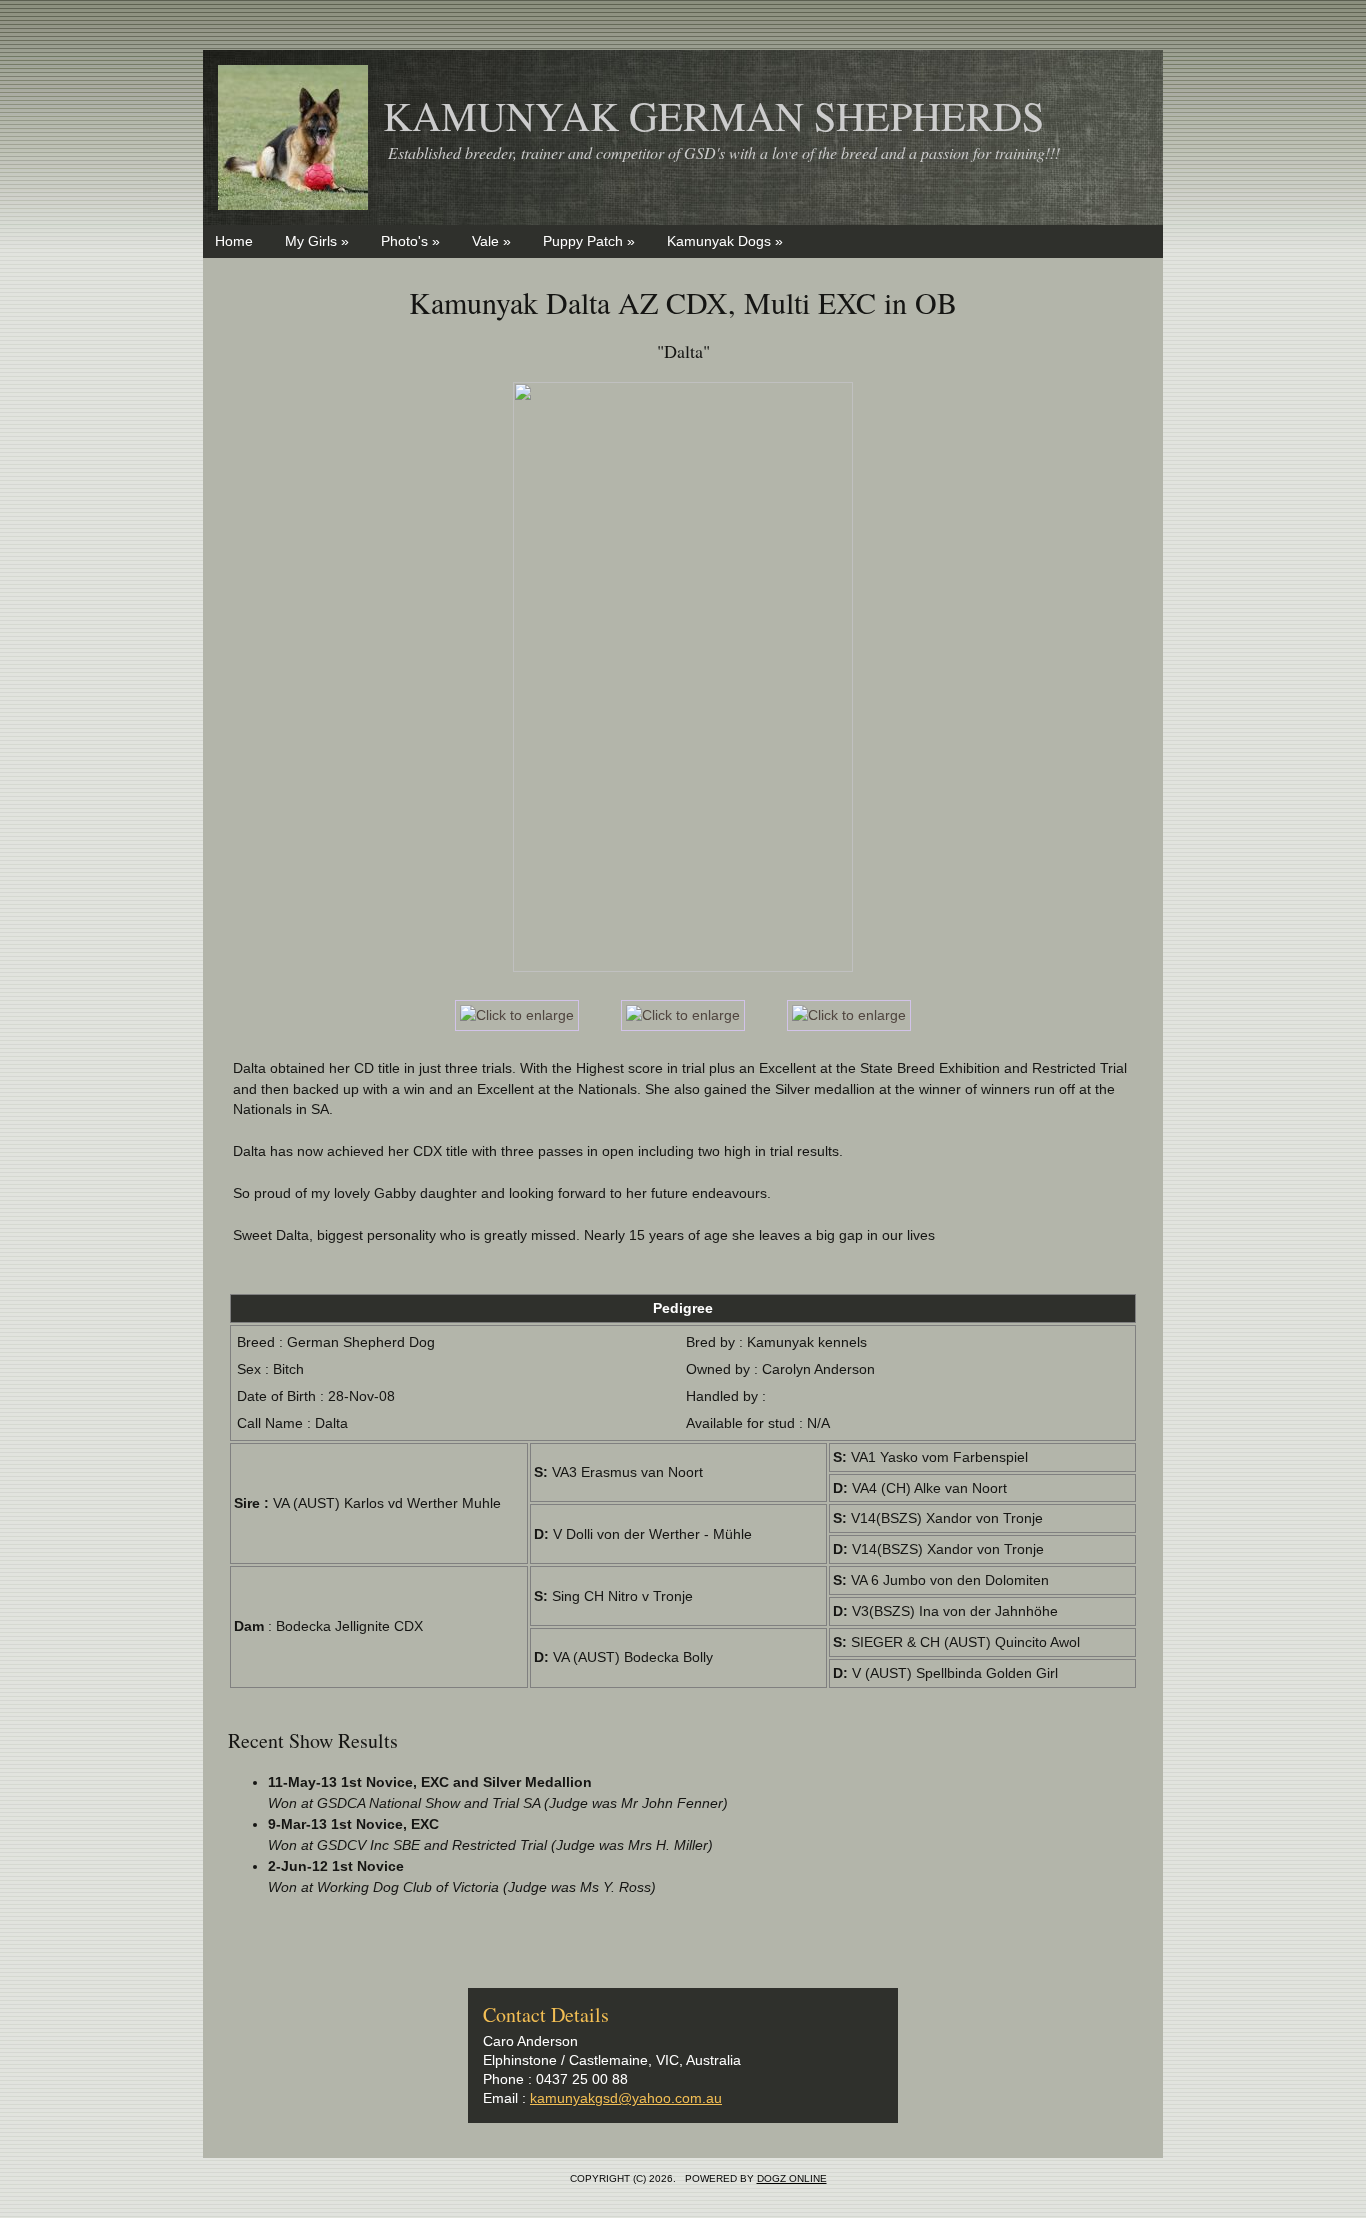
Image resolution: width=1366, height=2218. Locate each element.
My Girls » (317, 241)
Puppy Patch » (589, 241)
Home (234, 241)
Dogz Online (792, 2178)
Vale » (491, 241)
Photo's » (410, 241)
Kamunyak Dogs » (725, 241)
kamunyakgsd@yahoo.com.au (626, 2098)
